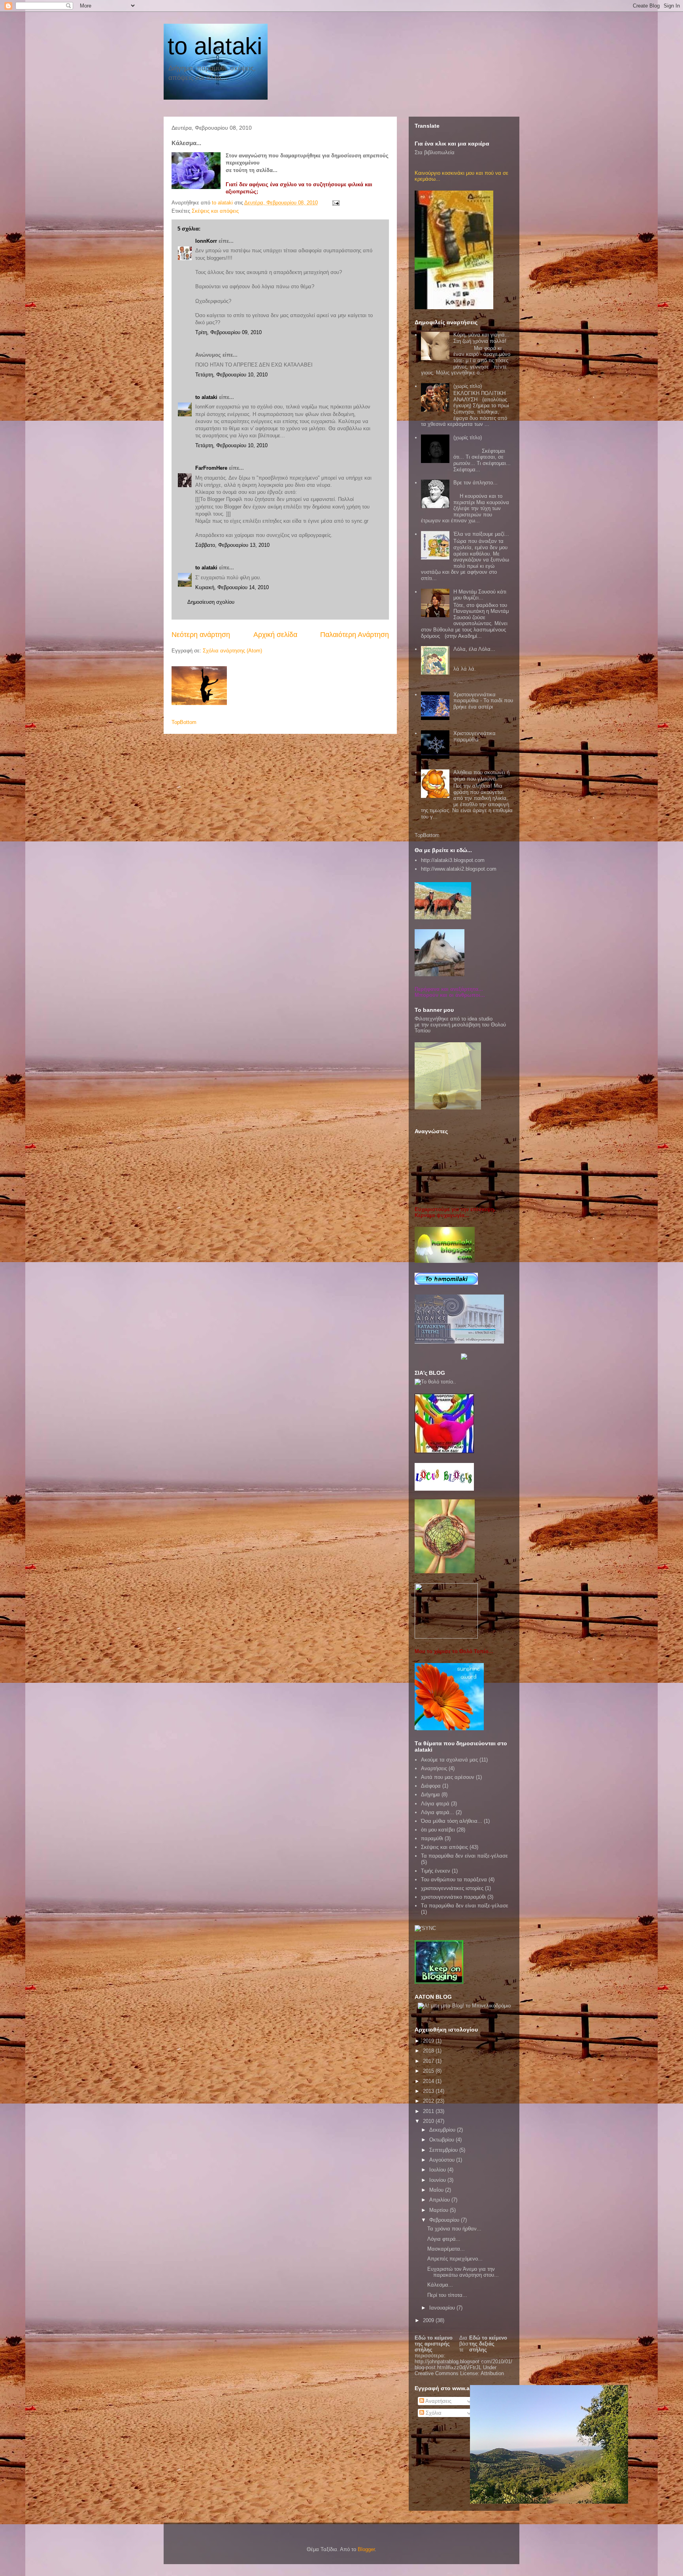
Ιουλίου (438, 2170)
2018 (429, 2051)
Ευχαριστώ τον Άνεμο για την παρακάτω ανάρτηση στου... (463, 2272)
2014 (429, 2081)
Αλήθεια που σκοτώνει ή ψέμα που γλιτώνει (481, 776)
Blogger (366, 2549)
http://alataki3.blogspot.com (453, 860)
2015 (429, 2071)
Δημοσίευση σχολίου (211, 602)
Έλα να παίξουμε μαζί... (481, 534)
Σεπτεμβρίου (444, 2150)
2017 (429, 2061)
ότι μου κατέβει (438, 1830)
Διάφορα (431, 1786)
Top (176, 722)
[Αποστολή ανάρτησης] (335, 203)
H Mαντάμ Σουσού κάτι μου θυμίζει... (480, 595)
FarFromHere (211, 468)
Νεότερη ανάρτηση (201, 635)
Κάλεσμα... (440, 2285)
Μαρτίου (440, 2210)
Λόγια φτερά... (438, 1812)
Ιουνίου (438, 2180)
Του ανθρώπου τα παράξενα (454, 1880)
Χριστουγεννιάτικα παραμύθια (475, 736)
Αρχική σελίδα (275, 635)
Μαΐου (437, 2190)
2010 (429, 2121)
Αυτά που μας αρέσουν (448, 1777)
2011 (429, 2111)
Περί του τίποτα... (447, 2295)
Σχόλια (433, 2413)
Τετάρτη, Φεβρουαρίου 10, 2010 (231, 375)
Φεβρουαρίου (445, 2220)
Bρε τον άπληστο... (475, 483)
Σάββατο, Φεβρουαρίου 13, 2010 (232, 545)
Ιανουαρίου (443, 2308)
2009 (429, 2320)
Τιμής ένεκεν (436, 1871)
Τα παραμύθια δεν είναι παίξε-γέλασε (464, 1856)
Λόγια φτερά (435, 1804)
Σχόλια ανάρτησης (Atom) (232, 651)
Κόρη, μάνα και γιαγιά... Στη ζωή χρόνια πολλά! (481, 338)
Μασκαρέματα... (446, 2249)
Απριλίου (440, 2200)
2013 (429, 2091)
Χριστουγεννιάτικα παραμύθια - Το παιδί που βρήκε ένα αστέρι (483, 701)
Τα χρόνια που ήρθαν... (454, 2229)
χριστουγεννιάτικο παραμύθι (453, 1897)
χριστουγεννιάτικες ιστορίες (452, 1888)
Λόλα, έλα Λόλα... (474, 649)
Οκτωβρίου (442, 2140)
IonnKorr (206, 241)
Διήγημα (430, 1795)
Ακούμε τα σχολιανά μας (449, 1760)
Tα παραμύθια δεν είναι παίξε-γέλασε (465, 1906)
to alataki (215, 46)
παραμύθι (432, 1838)
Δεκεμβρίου (443, 2130)
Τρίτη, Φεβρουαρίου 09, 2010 (228, 332)
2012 (429, 2101)
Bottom (188, 722)
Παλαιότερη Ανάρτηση (355, 635)
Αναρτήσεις (434, 1768)
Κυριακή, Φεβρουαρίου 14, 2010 (232, 587)
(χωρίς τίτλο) (468, 386)
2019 (429, 2041)
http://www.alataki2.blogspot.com (459, 869)
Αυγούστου (443, 2160)
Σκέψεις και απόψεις (215, 211)
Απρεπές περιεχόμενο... (455, 2259)
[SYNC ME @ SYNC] (425, 1928)
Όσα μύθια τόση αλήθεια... (452, 1821)
